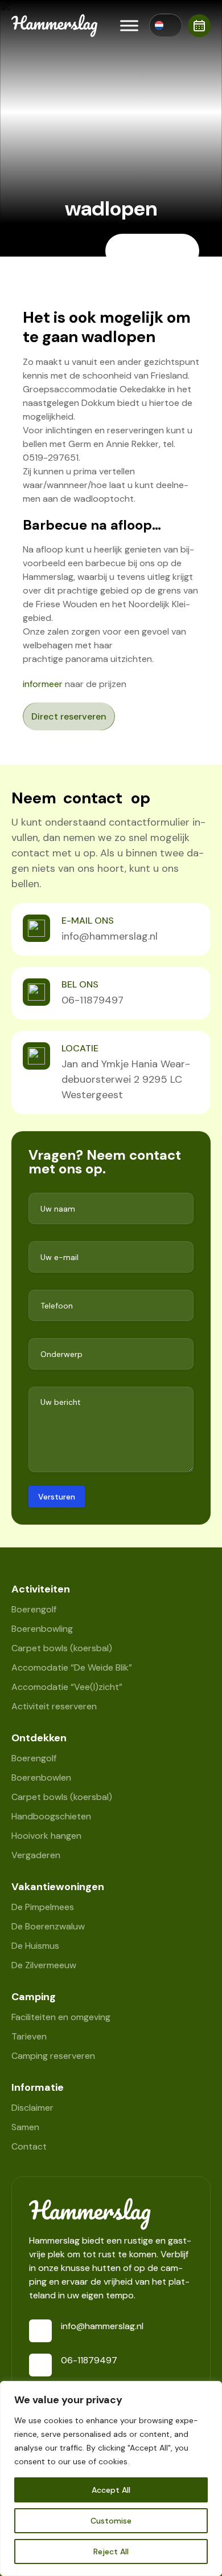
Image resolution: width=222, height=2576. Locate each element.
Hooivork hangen (46, 1836)
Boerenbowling (42, 1629)
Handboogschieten (51, 1816)
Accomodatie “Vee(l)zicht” (67, 1687)
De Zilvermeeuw (44, 1965)
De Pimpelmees (43, 1907)
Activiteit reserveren (54, 1706)
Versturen (57, 1497)
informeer (43, 684)
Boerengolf (34, 1609)
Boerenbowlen (41, 1777)
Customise (111, 2521)
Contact (29, 2146)
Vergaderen (36, 1855)
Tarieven (29, 2036)
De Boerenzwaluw (48, 1926)
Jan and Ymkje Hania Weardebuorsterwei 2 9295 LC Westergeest (126, 1079)
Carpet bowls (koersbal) (62, 1648)
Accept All (111, 2490)
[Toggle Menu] (129, 25)
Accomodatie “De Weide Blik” (72, 1667)
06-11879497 (92, 1000)
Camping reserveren (53, 2056)
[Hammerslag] (111, 2214)
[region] (111, 2479)
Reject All (111, 2551)
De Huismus (35, 1946)
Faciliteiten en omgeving (61, 2017)
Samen (25, 2127)
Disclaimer (32, 2108)
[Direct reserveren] (199, 26)
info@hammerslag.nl (110, 936)
